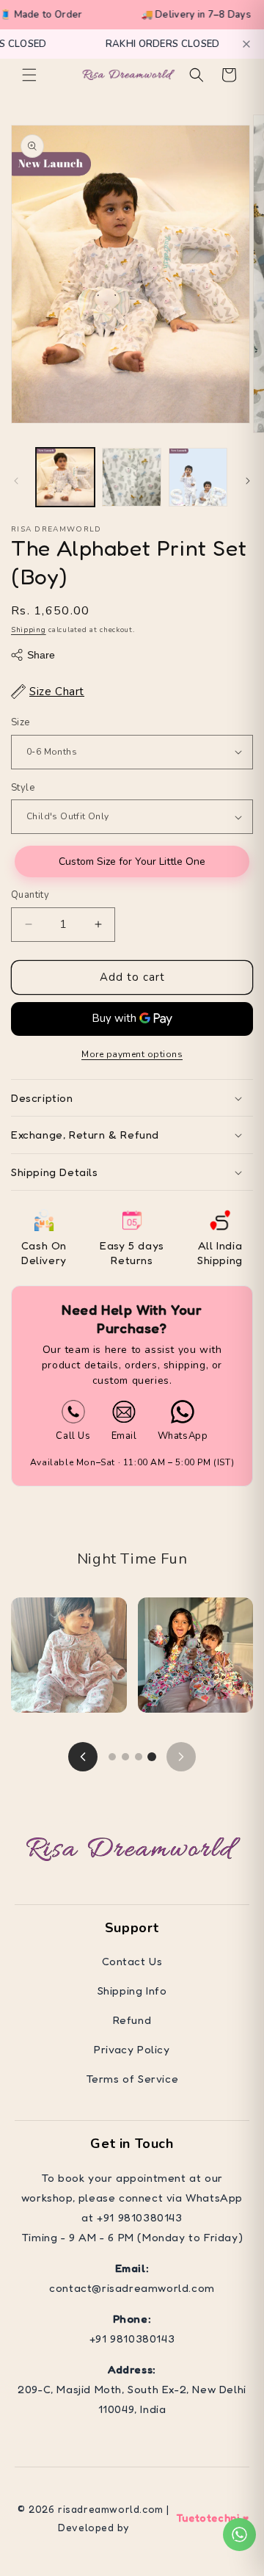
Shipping (29, 630)
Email (124, 1436)
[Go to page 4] (152, 1757)
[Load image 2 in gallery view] (131, 477)
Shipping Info (132, 1991)
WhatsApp (183, 1436)
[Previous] (83, 1757)
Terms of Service (132, 2079)
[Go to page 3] (139, 1757)
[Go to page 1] (112, 1757)
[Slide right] (248, 481)
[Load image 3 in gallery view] (198, 477)
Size (21, 722)
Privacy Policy (132, 2049)
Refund (132, 2020)
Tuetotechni (208, 2518)
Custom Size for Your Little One (132, 861)
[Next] (181, 1757)
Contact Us (132, 1961)
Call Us (73, 1436)
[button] (29, 75)
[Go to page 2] (125, 1757)
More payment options (132, 1054)
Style (23, 788)
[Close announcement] (246, 44)
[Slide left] (16, 481)
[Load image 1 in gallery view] (65, 477)
